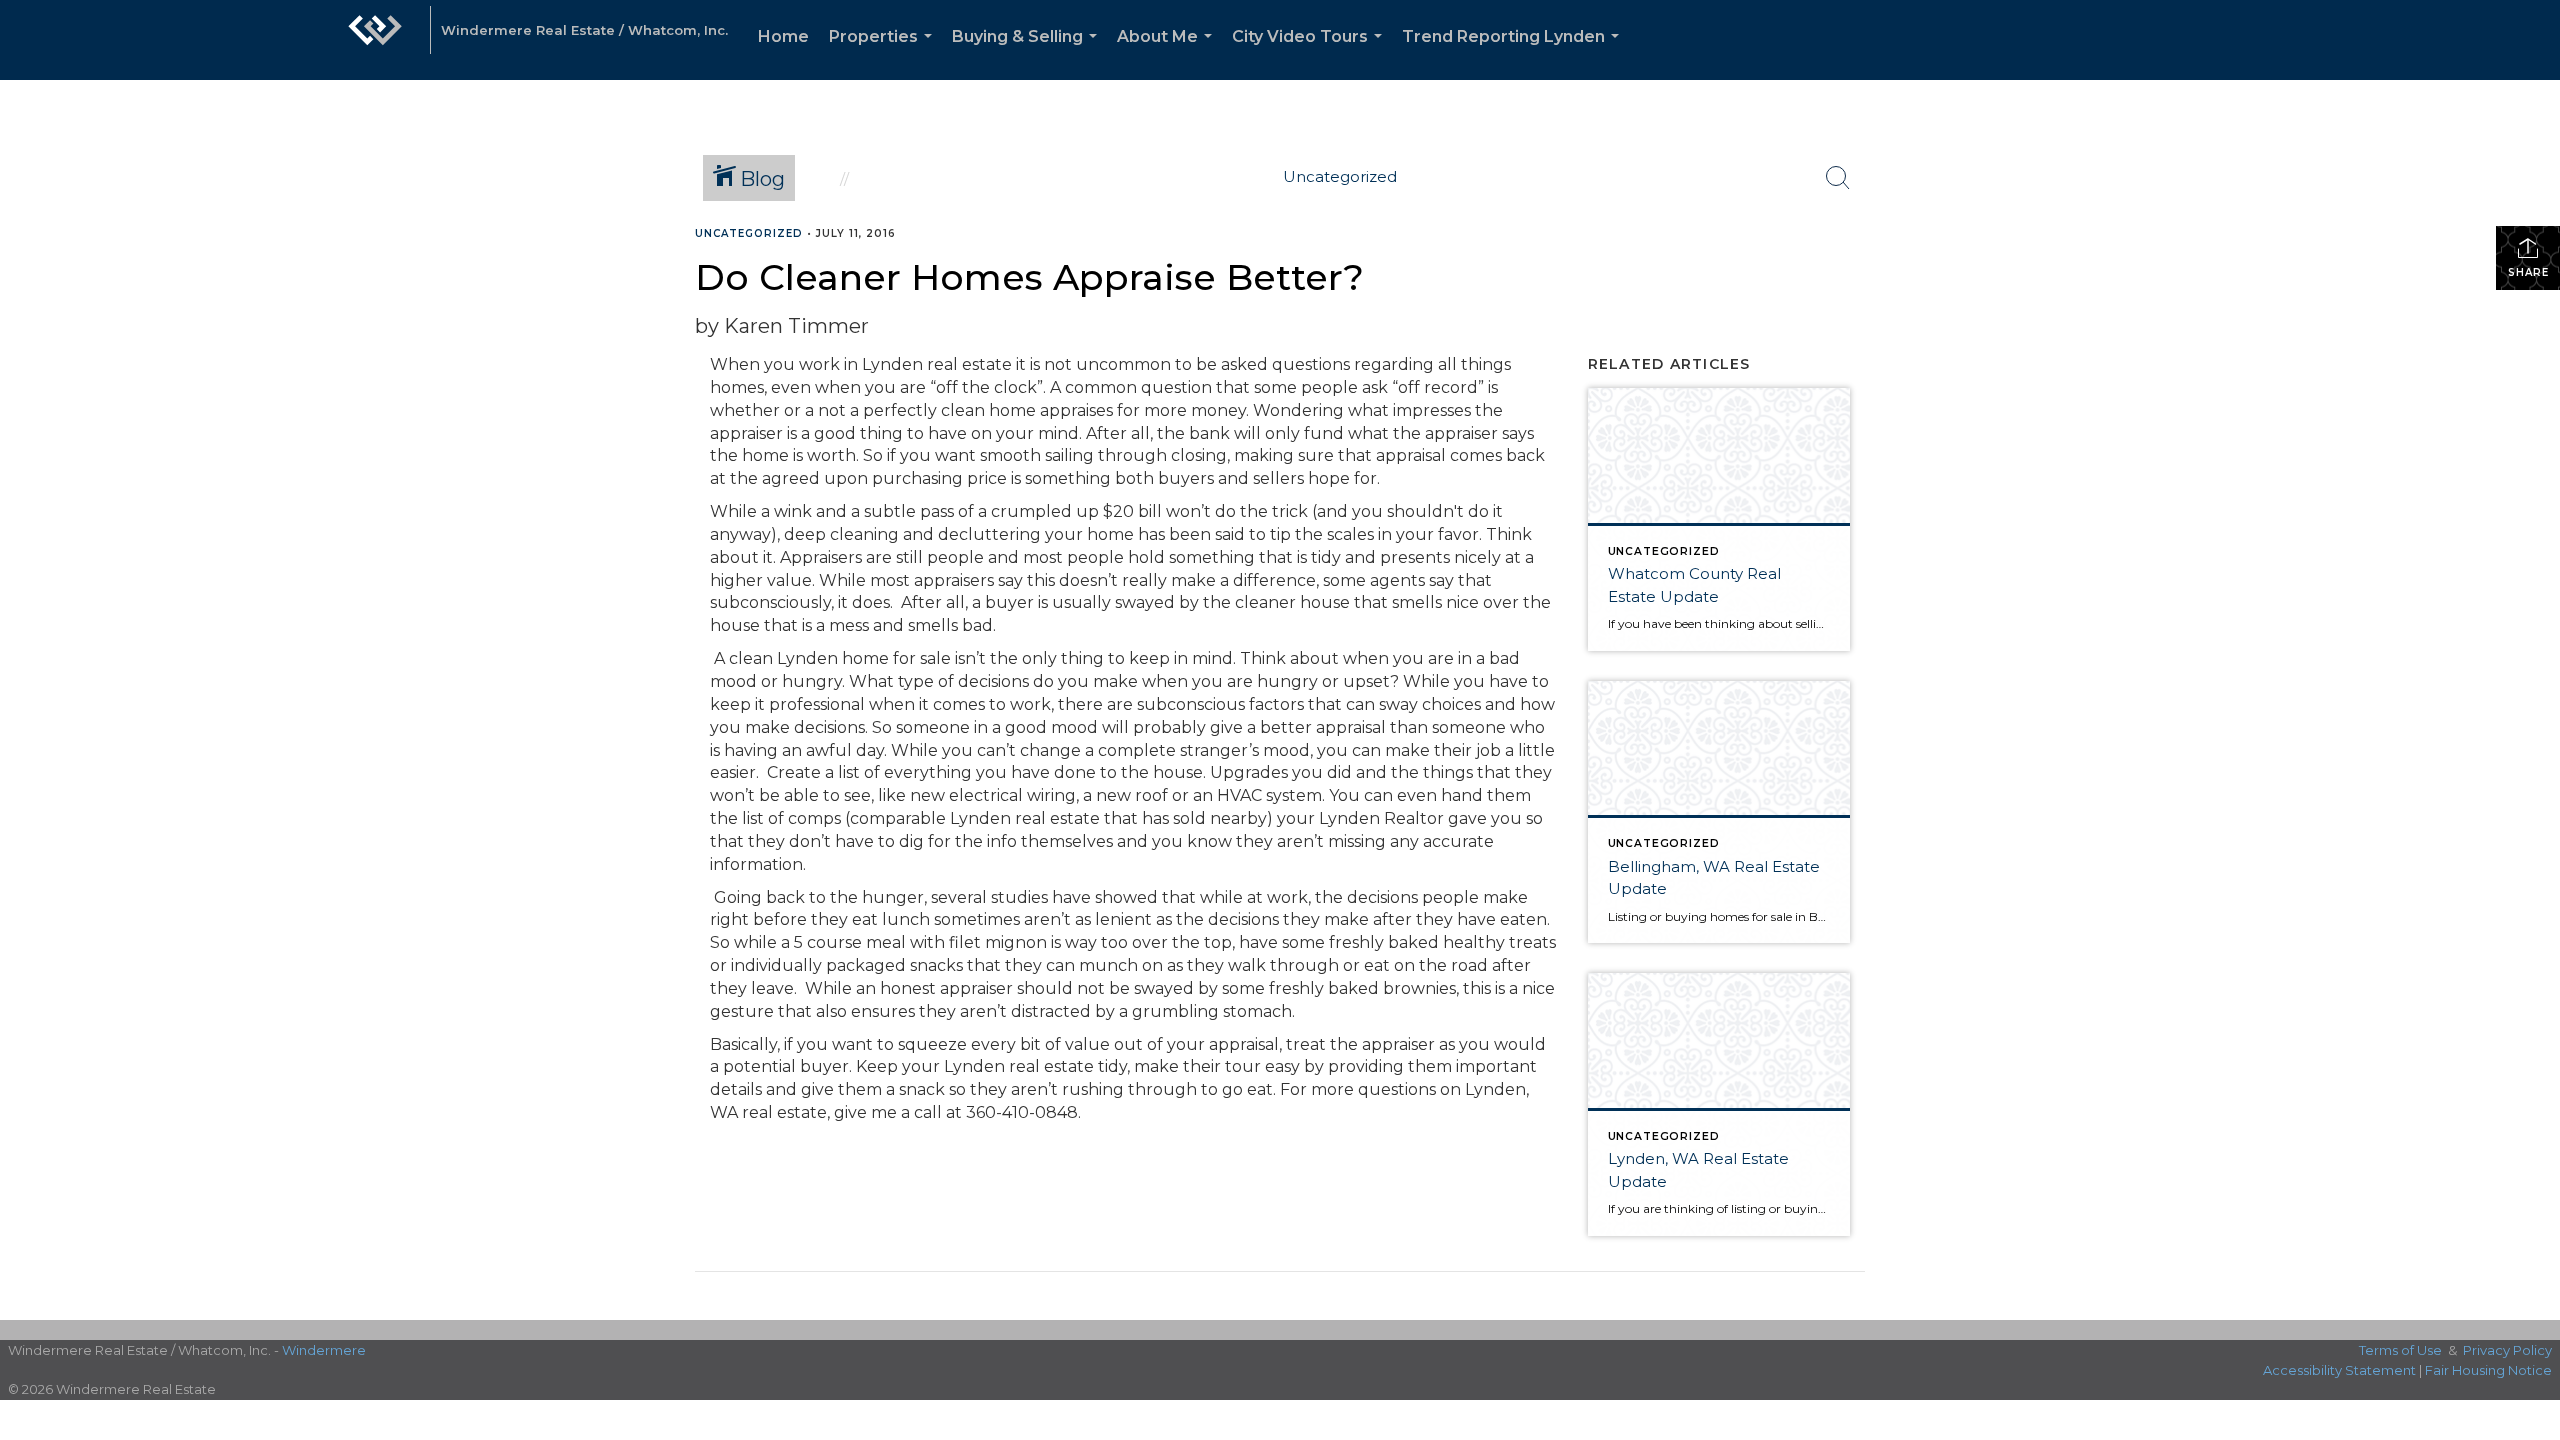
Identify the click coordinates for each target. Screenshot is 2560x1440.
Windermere (324, 1350)
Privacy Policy (2507, 1350)
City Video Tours (1311, 53)
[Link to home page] (375, 40)
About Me (1168, 53)
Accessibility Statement (2339, 1370)
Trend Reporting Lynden (1514, 53)
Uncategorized (749, 233)
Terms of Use (2400, 1350)
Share (2528, 272)
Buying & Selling (1028, 53)
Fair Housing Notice (2488, 1370)
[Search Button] (1838, 178)
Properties (884, 53)
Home (783, 36)
